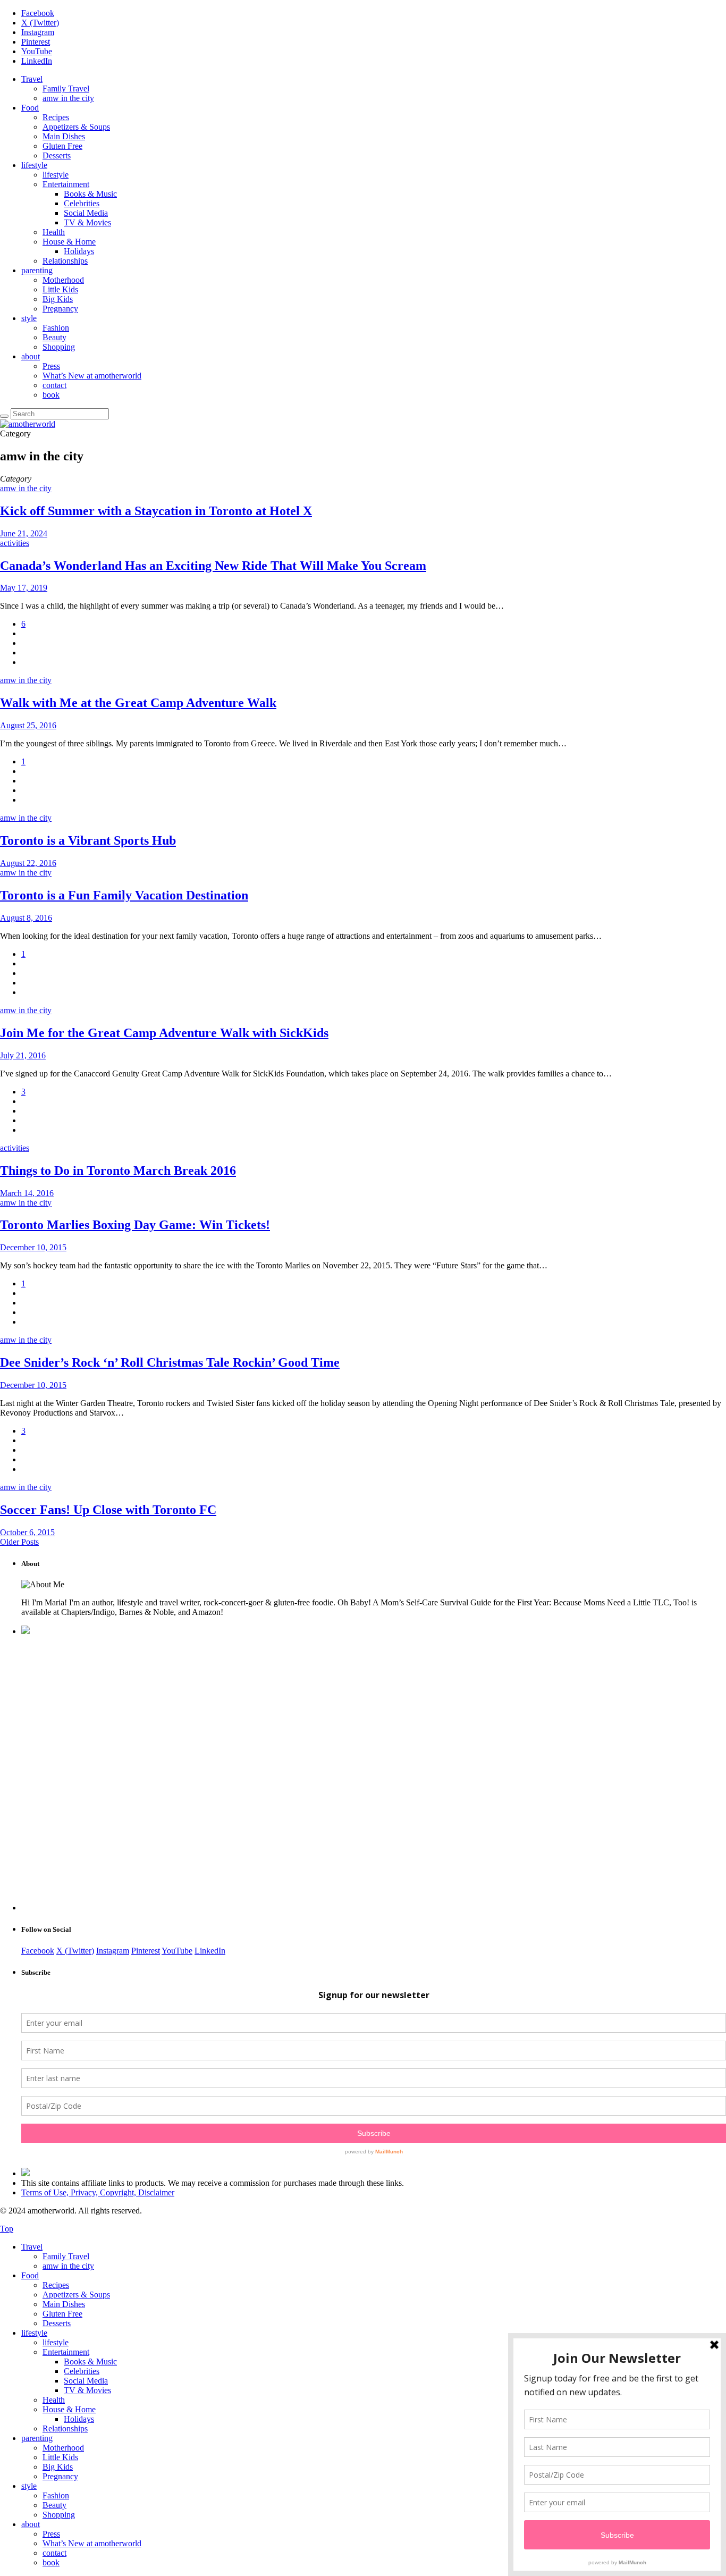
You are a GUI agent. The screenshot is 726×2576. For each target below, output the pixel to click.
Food (30, 108)
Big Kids (58, 299)
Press (51, 366)
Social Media (86, 213)
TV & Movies (87, 222)
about (31, 356)
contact (54, 385)
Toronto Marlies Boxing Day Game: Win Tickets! (135, 1225)
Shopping (59, 347)
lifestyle (34, 165)
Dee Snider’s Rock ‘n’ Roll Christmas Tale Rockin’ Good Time (170, 1362)
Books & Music (90, 194)
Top (7, 2229)
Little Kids (60, 289)
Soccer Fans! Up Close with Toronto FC (108, 1510)
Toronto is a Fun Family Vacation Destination (124, 895)
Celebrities (82, 203)
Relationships (65, 261)
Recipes (56, 117)
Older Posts (19, 1542)
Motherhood (63, 280)
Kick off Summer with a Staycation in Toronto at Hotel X (156, 511)
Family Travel (66, 89)
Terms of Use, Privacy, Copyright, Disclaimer (98, 2192)
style (29, 318)
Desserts (57, 155)
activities (15, 543)
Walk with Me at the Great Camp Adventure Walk (138, 703)
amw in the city (68, 98)
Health (54, 232)
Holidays (79, 251)
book (51, 395)
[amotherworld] (28, 424)
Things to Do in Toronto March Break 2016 (118, 1171)
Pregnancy (60, 309)
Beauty (54, 337)
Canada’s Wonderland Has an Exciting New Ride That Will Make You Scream (213, 566)
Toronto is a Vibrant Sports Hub (88, 840)
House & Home (69, 242)
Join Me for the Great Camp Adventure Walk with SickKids (164, 1033)
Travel (32, 79)
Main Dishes (64, 136)
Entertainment (66, 184)
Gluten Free (62, 146)
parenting (37, 270)
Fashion (56, 328)
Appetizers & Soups (76, 127)
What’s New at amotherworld (92, 376)
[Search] (4, 416)
